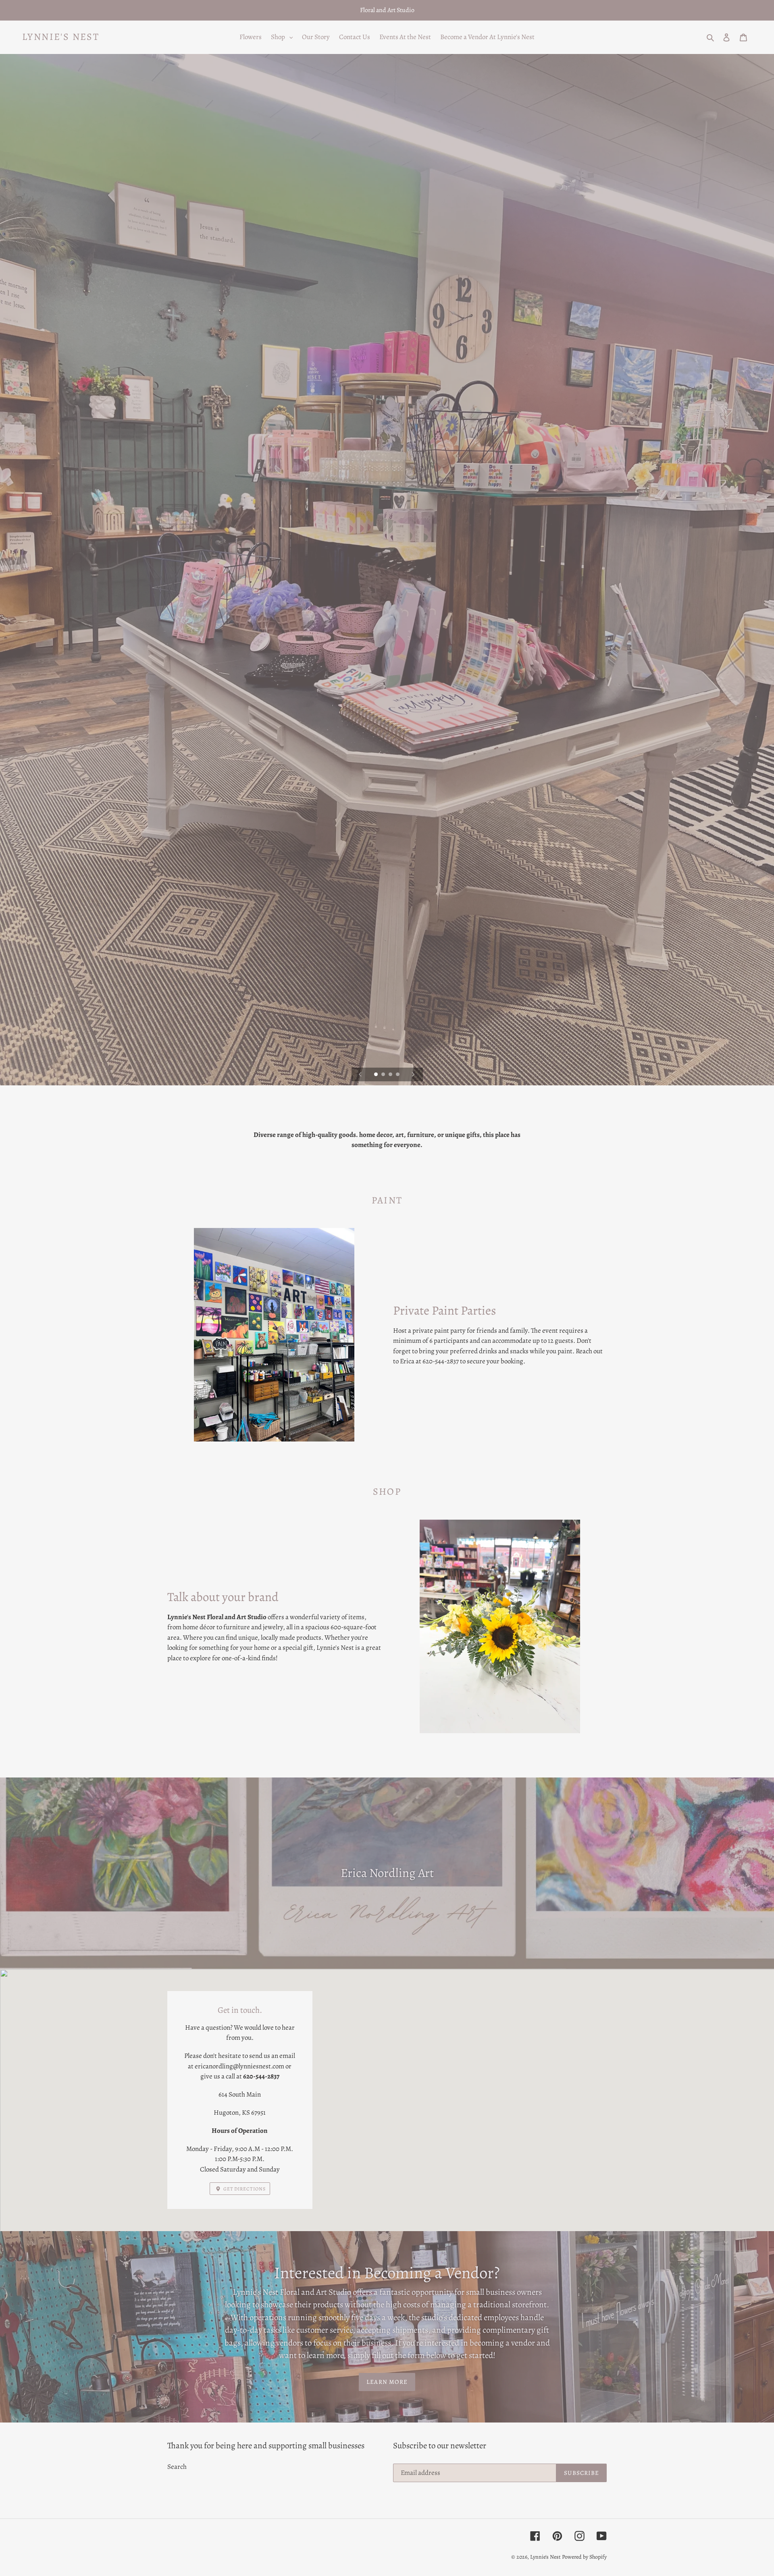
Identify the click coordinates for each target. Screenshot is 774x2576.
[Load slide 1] (377, 1075)
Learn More (387, 2382)
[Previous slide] (360, 1074)
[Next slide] (413, 1074)
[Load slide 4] (398, 1075)
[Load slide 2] (384, 1075)
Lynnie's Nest (61, 37)
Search (177, 2467)
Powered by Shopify (584, 2557)
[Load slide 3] (391, 1075)
